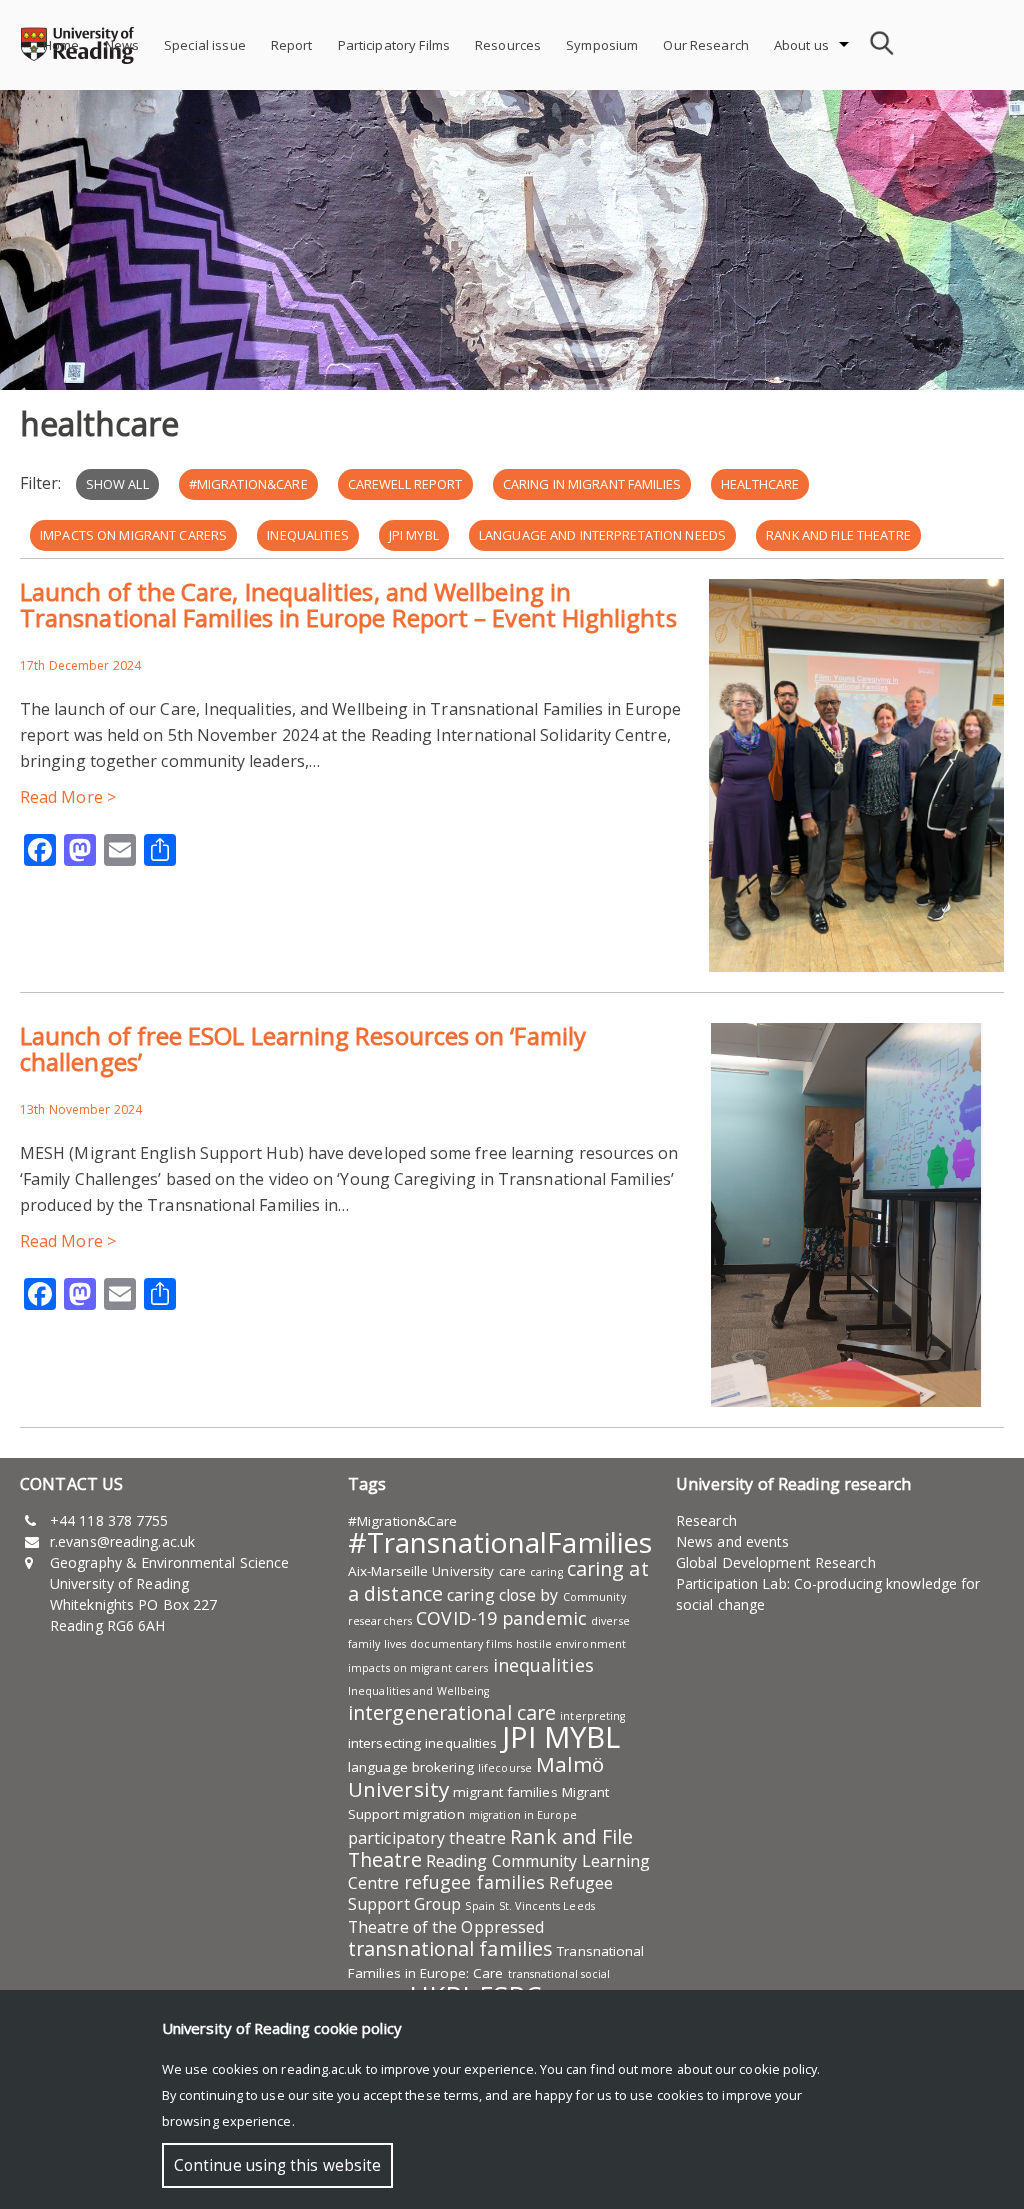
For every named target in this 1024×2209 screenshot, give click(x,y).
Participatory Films (394, 45)
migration (434, 1814)
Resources (508, 45)
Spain (480, 1906)
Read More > (68, 797)
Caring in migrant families (592, 484)
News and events (733, 1541)
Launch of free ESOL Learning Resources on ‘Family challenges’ (303, 1048)
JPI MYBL (414, 535)
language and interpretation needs (602, 535)
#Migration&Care (248, 484)
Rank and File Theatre (838, 535)
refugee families (475, 1882)
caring (546, 1572)
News (122, 45)
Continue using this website (277, 2165)
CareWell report (405, 484)
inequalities (308, 535)
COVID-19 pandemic (501, 1618)
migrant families (505, 1792)
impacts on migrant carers (133, 535)
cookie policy (778, 2069)
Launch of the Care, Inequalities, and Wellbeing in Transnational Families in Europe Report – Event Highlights (348, 604)
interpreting (592, 1716)
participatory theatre (427, 1838)
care (512, 1571)
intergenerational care (452, 1712)
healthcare (760, 484)
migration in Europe (523, 1815)
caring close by (503, 1595)
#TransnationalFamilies (500, 1542)
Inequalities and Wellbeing (419, 1691)
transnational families (450, 1948)
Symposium (602, 45)
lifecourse (505, 1768)
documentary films (461, 1644)
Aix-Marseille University (421, 1571)
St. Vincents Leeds (547, 1906)
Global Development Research (776, 1562)
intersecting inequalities (423, 1743)
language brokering (411, 1767)
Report (292, 45)
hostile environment (571, 1644)
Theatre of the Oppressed (446, 1927)
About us (801, 45)
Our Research (706, 45)
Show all (117, 484)
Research (706, 1520)
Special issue (205, 45)
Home (61, 45)
